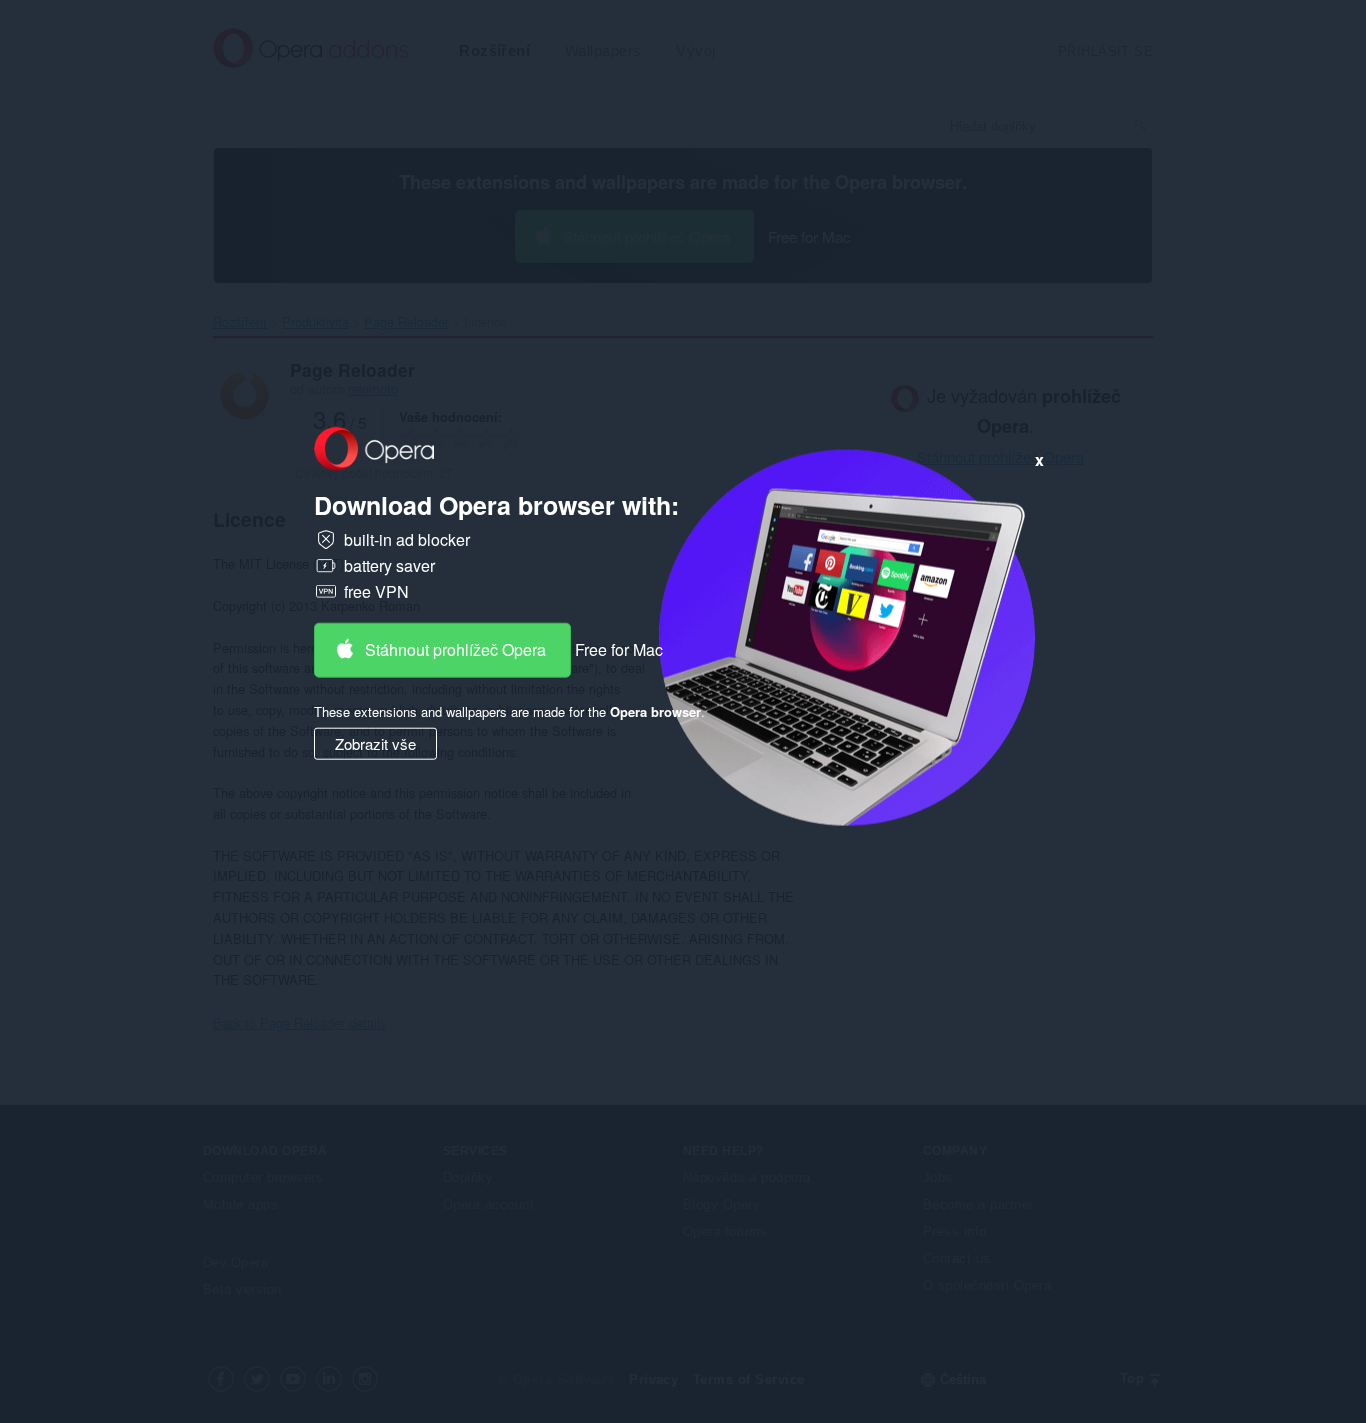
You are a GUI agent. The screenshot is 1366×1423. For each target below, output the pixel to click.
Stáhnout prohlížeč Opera (455, 649)
